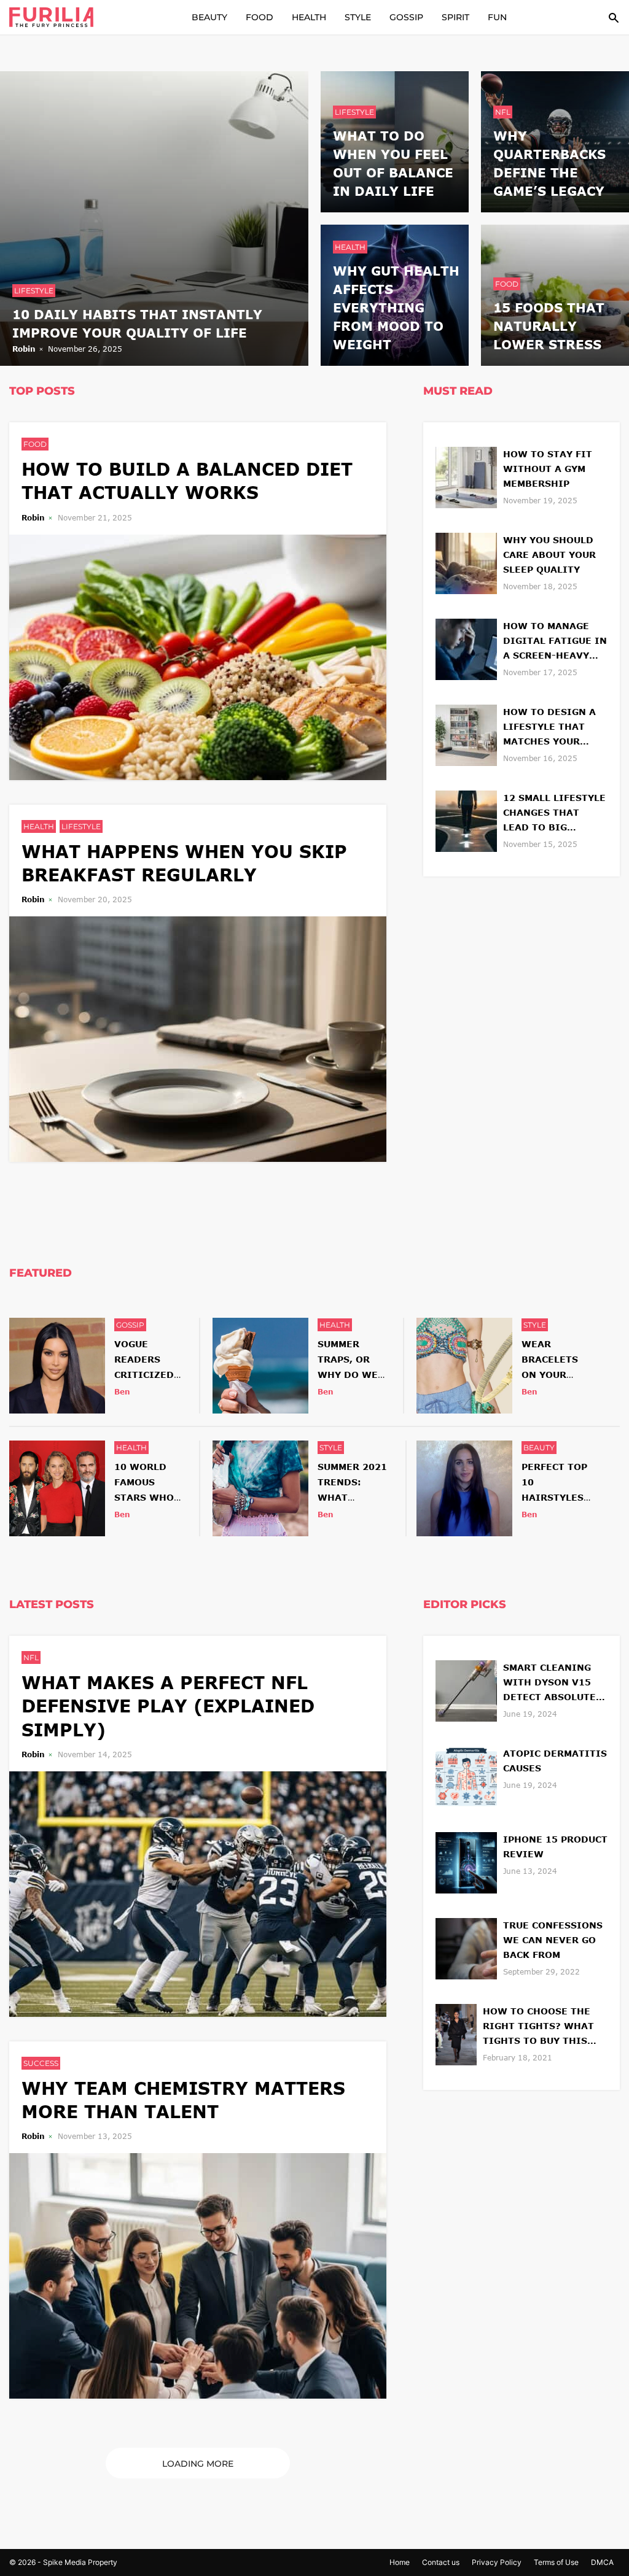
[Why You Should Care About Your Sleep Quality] (466, 562)
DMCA (602, 2562)
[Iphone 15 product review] (466, 1861)
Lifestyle (34, 291)
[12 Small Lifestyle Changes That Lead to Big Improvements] (466, 820)
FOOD (260, 17)
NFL (503, 112)
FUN (497, 17)
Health (350, 247)
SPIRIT (455, 17)
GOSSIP (406, 17)
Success (41, 2063)
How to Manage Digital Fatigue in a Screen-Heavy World (555, 642)
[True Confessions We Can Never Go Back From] (466, 1947)
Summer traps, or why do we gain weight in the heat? (353, 1375)
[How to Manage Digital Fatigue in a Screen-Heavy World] (466, 648)
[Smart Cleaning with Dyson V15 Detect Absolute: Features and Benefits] (466, 1689)
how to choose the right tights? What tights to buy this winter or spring (538, 2027)
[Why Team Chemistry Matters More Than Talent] (198, 2274)
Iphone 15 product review (555, 1847)
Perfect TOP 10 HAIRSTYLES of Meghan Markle (554, 1498)
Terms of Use (556, 2562)
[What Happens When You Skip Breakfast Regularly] (198, 1038)
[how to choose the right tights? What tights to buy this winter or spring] (456, 2033)
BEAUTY (209, 17)
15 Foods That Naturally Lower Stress (549, 326)
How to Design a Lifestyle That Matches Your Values (549, 728)
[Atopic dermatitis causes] (466, 1775)
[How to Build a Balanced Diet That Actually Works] (198, 656)
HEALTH (309, 17)
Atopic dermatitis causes (555, 1761)
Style (535, 1325)
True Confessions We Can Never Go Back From (553, 1940)
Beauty (539, 1448)
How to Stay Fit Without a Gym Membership (548, 469)
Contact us (441, 2562)
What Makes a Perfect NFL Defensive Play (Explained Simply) (168, 1706)
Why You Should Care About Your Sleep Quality (549, 555)
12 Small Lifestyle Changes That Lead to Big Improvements (554, 814)
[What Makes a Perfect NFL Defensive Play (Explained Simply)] (198, 1893)
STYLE (358, 17)
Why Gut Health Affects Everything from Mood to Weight (396, 307)
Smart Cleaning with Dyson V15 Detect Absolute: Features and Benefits (551, 1683)
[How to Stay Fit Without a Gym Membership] (466, 476)
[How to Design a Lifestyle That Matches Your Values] (466, 734)
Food (507, 284)
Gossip (130, 1325)
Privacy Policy (497, 2562)
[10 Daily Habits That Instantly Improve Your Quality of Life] (154, 217)
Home (400, 2562)
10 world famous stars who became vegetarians (150, 1498)
